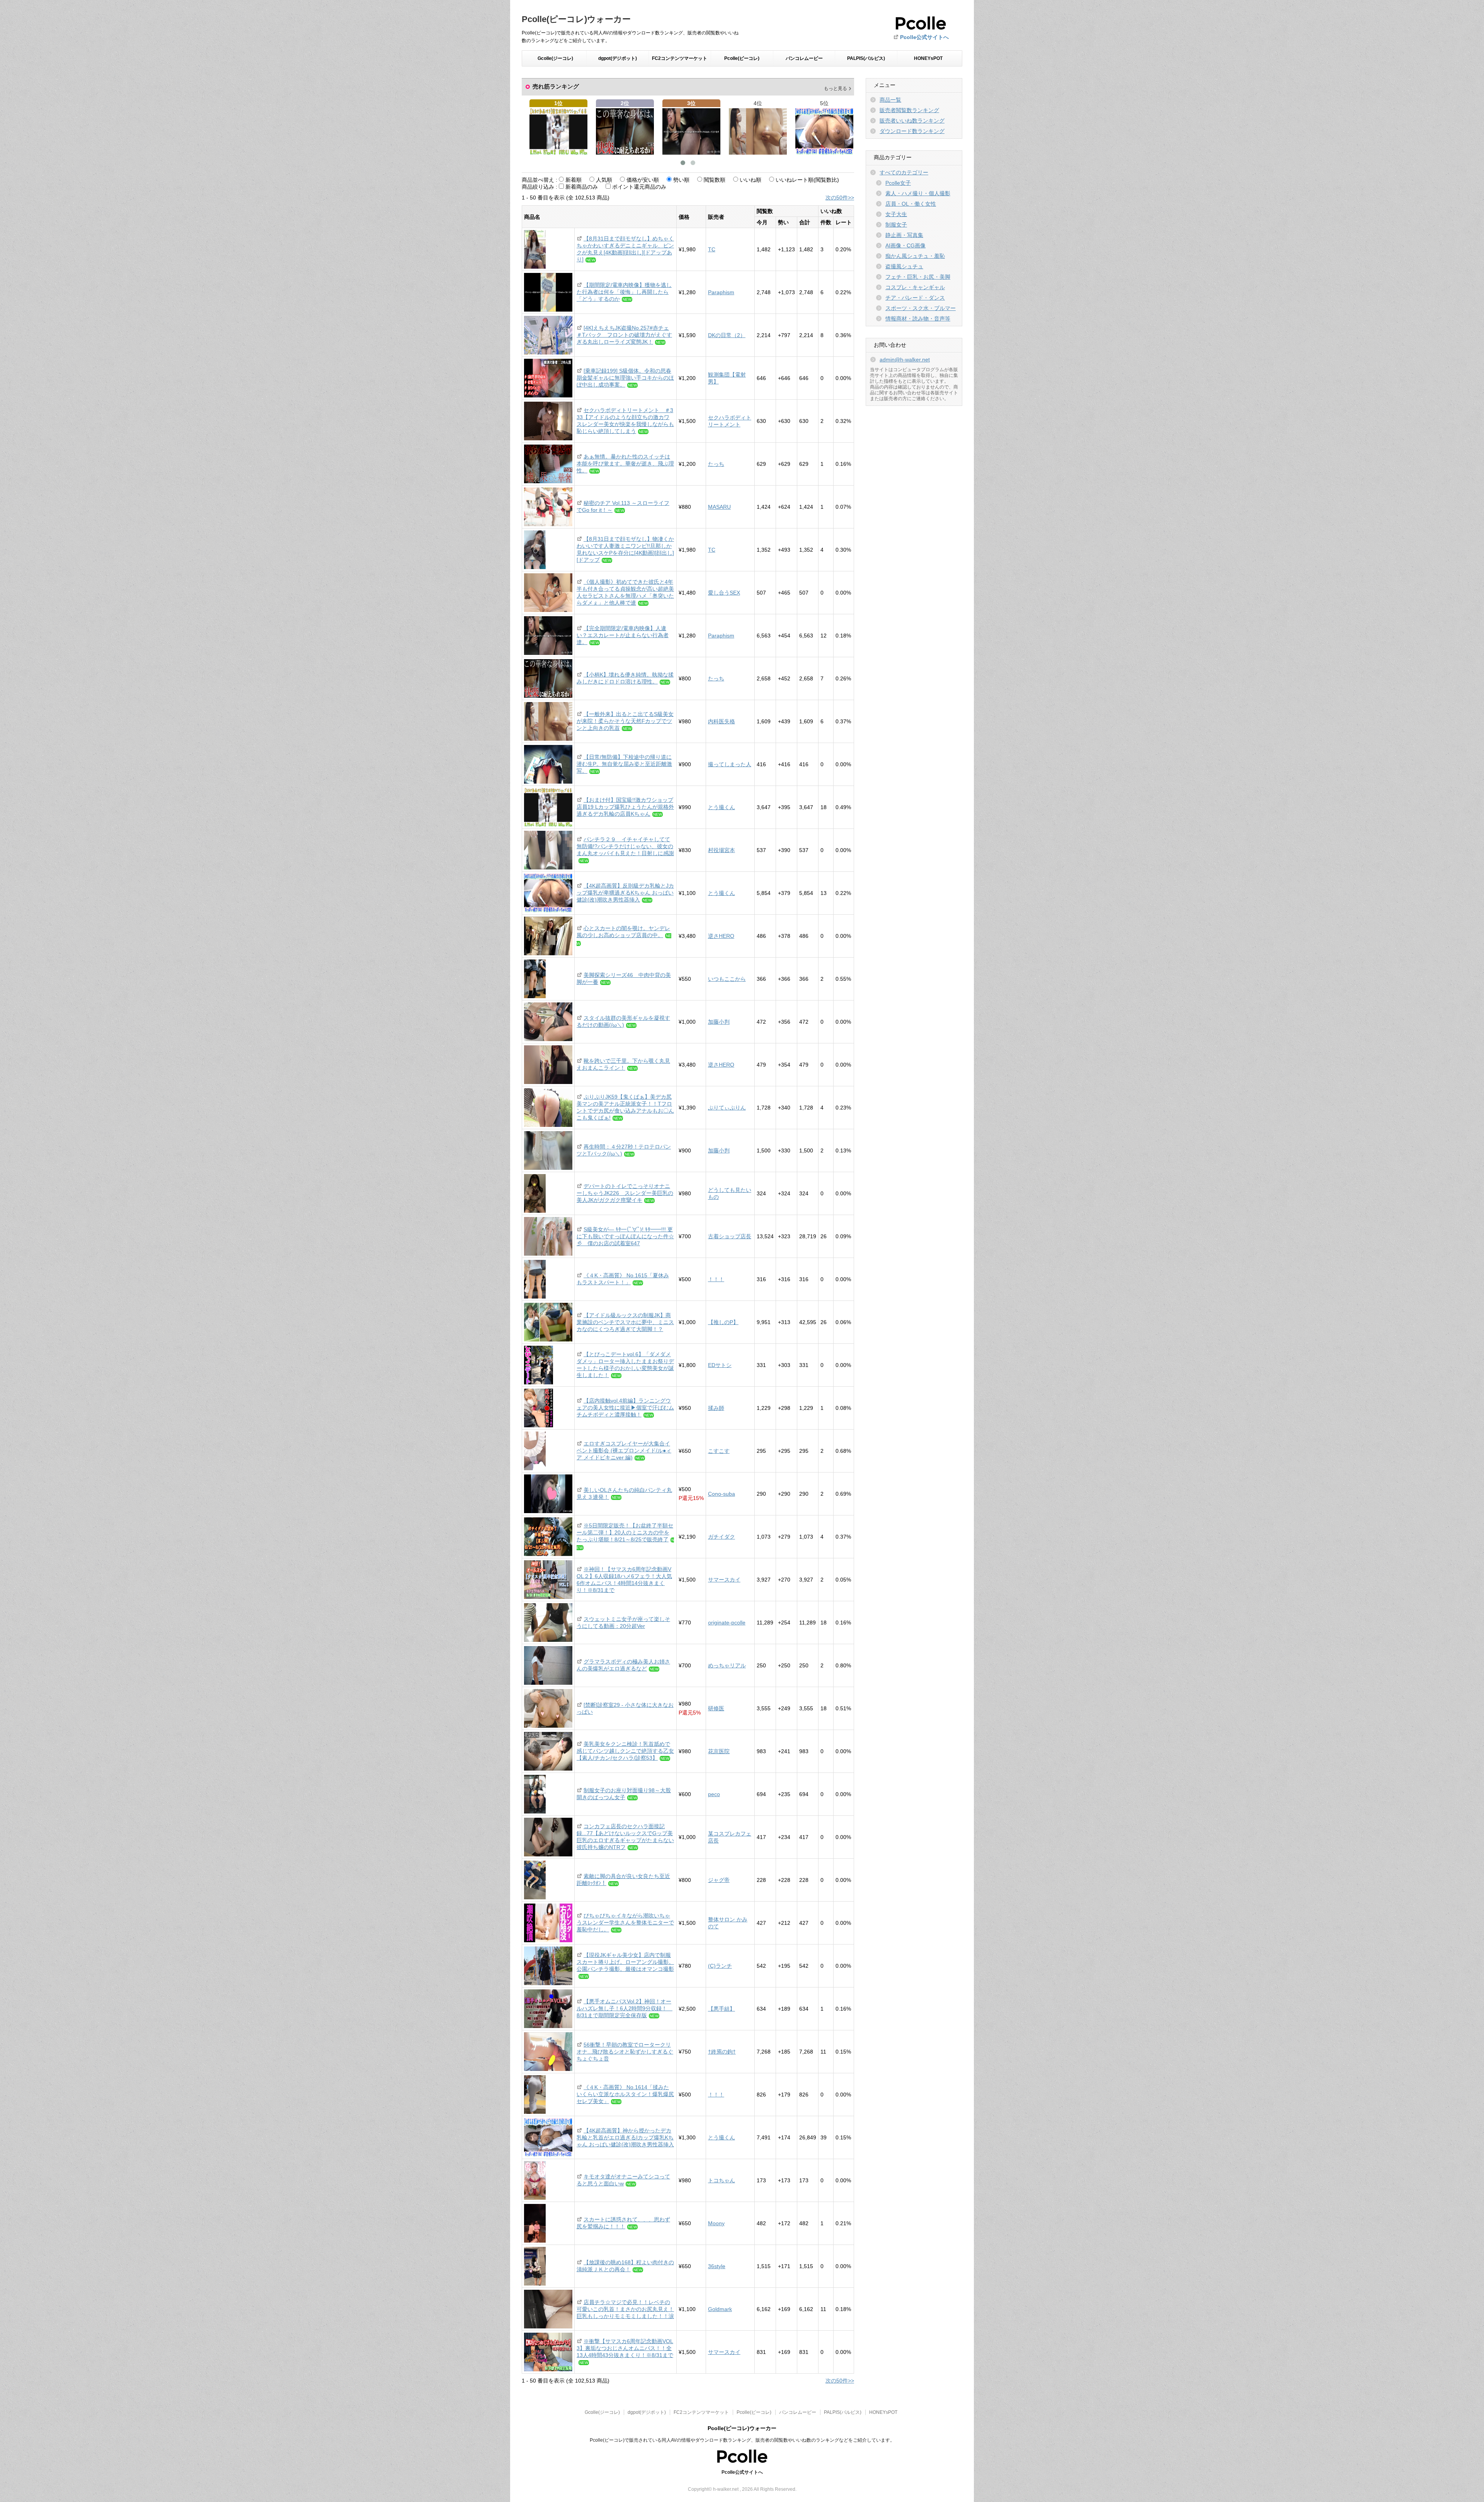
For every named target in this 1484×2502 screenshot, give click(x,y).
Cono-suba (722, 1494)
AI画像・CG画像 (905, 245)
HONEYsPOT (928, 58)
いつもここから (727, 979)
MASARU (719, 507)
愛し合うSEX (724, 593)
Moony (716, 2223)
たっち (716, 464)
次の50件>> (840, 198)
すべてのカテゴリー (904, 172)
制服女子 (896, 225)
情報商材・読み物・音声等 (918, 319)
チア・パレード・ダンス (915, 298)
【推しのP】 (723, 1322)
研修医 (716, 1708)
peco (714, 1794)
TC (712, 249)
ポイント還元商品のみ (639, 187)
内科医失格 (722, 721)
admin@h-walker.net (905, 360)
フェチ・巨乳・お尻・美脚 (918, 277)
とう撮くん (722, 807)
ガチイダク (722, 1537)
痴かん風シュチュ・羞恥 (915, 256)
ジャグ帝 (719, 1880)
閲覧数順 (715, 180)
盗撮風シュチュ (904, 266)
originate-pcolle (727, 1623)
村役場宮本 (722, 850)
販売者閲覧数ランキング (909, 110)
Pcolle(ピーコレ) (742, 58)
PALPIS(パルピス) (866, 58)
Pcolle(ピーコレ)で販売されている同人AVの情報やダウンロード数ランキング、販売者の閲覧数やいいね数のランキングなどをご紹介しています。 (742, 2440)
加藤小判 (719, 1022)
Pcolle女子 (898, 183)
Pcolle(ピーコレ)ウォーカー (576, 19)
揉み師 (716, 1408)
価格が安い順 (643, 180)
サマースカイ (724, 1580)
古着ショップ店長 (730, 1236)
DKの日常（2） (727, 335)
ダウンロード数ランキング (912, 131)
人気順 (604, 180)
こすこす (719, 1451)
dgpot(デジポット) (618, 58)
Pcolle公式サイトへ (924, 37)
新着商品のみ (582, 187)
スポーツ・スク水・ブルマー (921, 308)
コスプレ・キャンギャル (915, 287)
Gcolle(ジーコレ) (555, 58)
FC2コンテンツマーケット (680, 58)
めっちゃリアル (727, 1665)
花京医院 (719, 1751)
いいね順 (751, 180)
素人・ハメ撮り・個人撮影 (918, 193)
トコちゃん (722, 2180)
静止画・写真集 (904, 235)
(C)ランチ (720, 1966)
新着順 (574, 180)
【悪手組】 (722, 2009)
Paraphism (721, 292)
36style (717, 2266)
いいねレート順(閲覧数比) (807, 180)
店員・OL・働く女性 (911, 204)
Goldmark (720, 2309)
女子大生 (896, 214)
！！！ (716, 1279)
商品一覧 (890, 100)
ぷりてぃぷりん (727, 1108)
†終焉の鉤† (722, 2052)
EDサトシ (720, 1365)
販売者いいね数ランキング (912, 121)
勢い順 (681, 180)
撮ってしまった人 (730, 764)
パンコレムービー (804, 58)
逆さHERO (721, 936)
